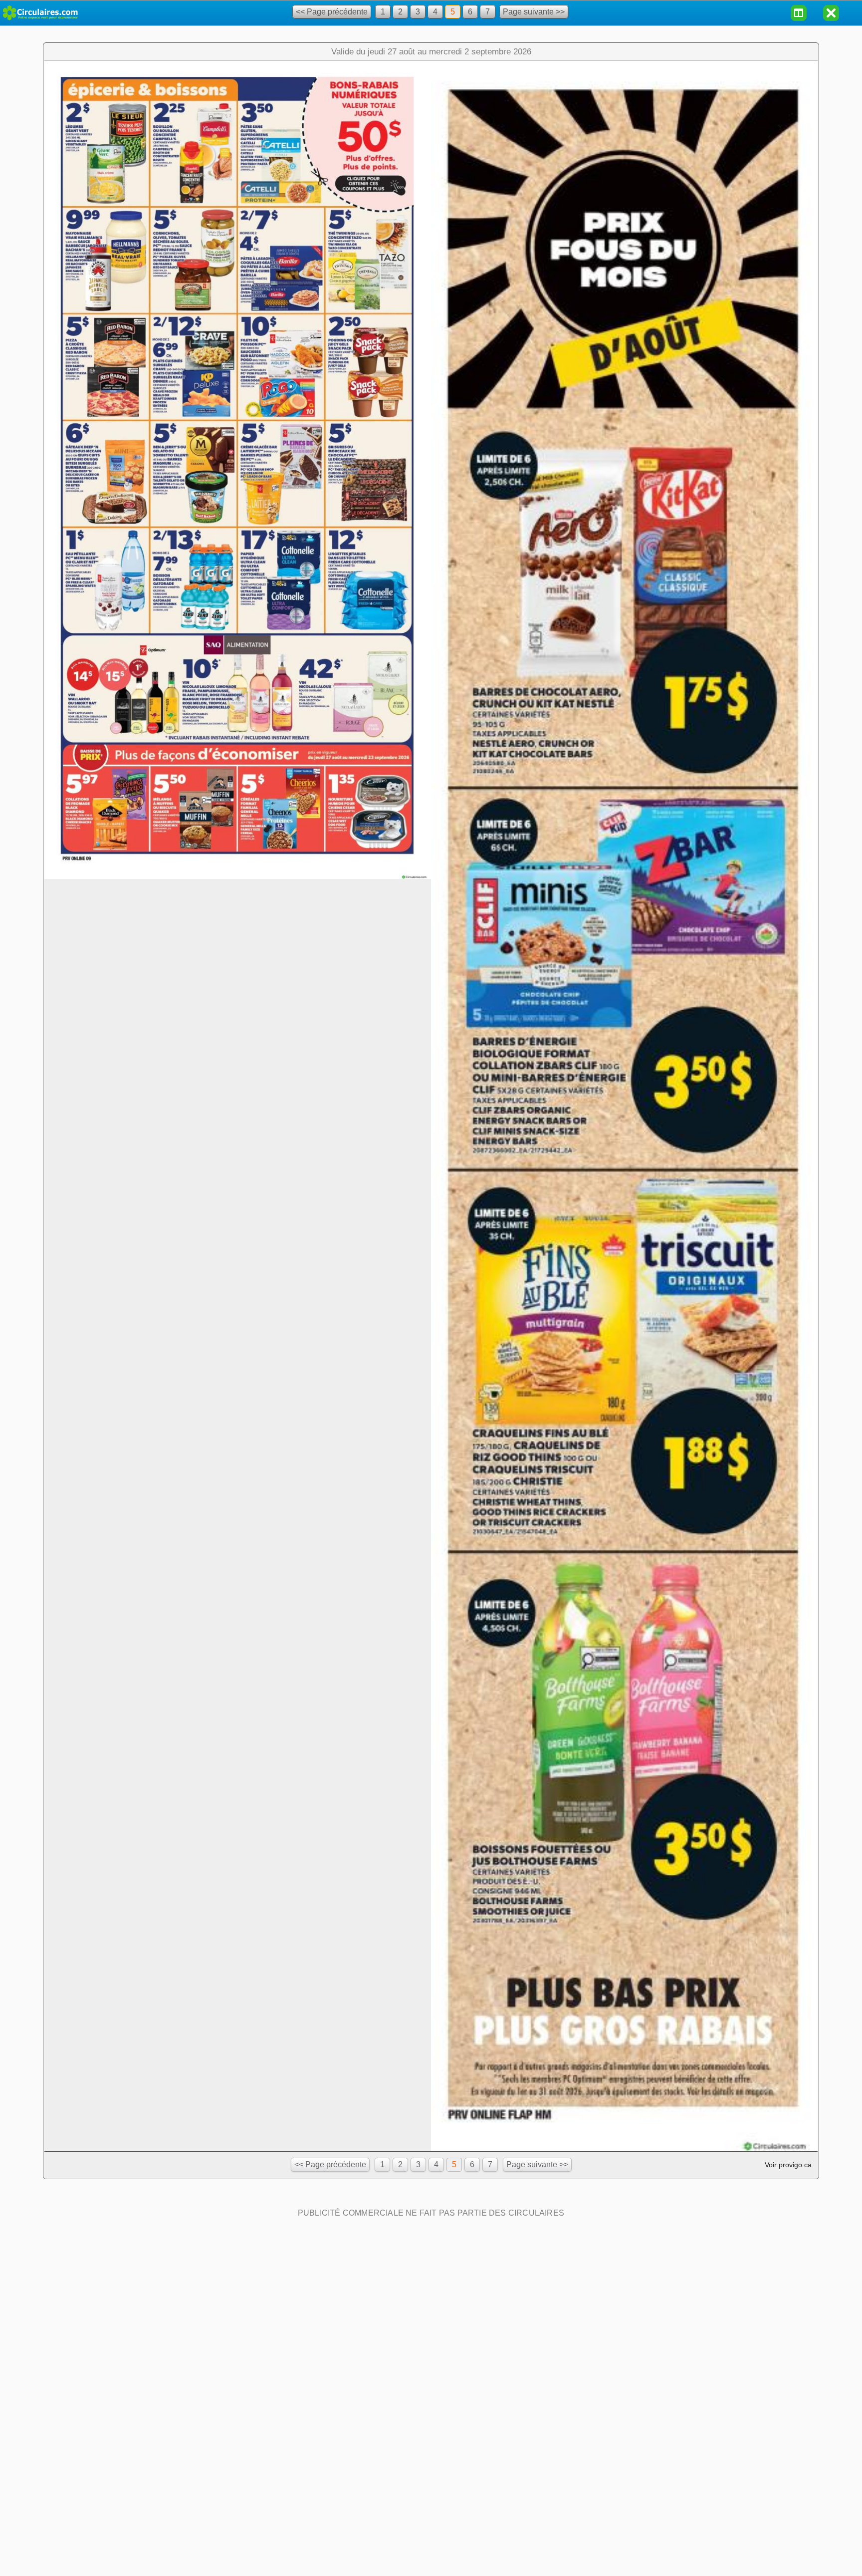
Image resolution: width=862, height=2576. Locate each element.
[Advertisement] (431, 2284)
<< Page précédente (332, 12)
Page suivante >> (534, 12)
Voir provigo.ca (788, 2165)
